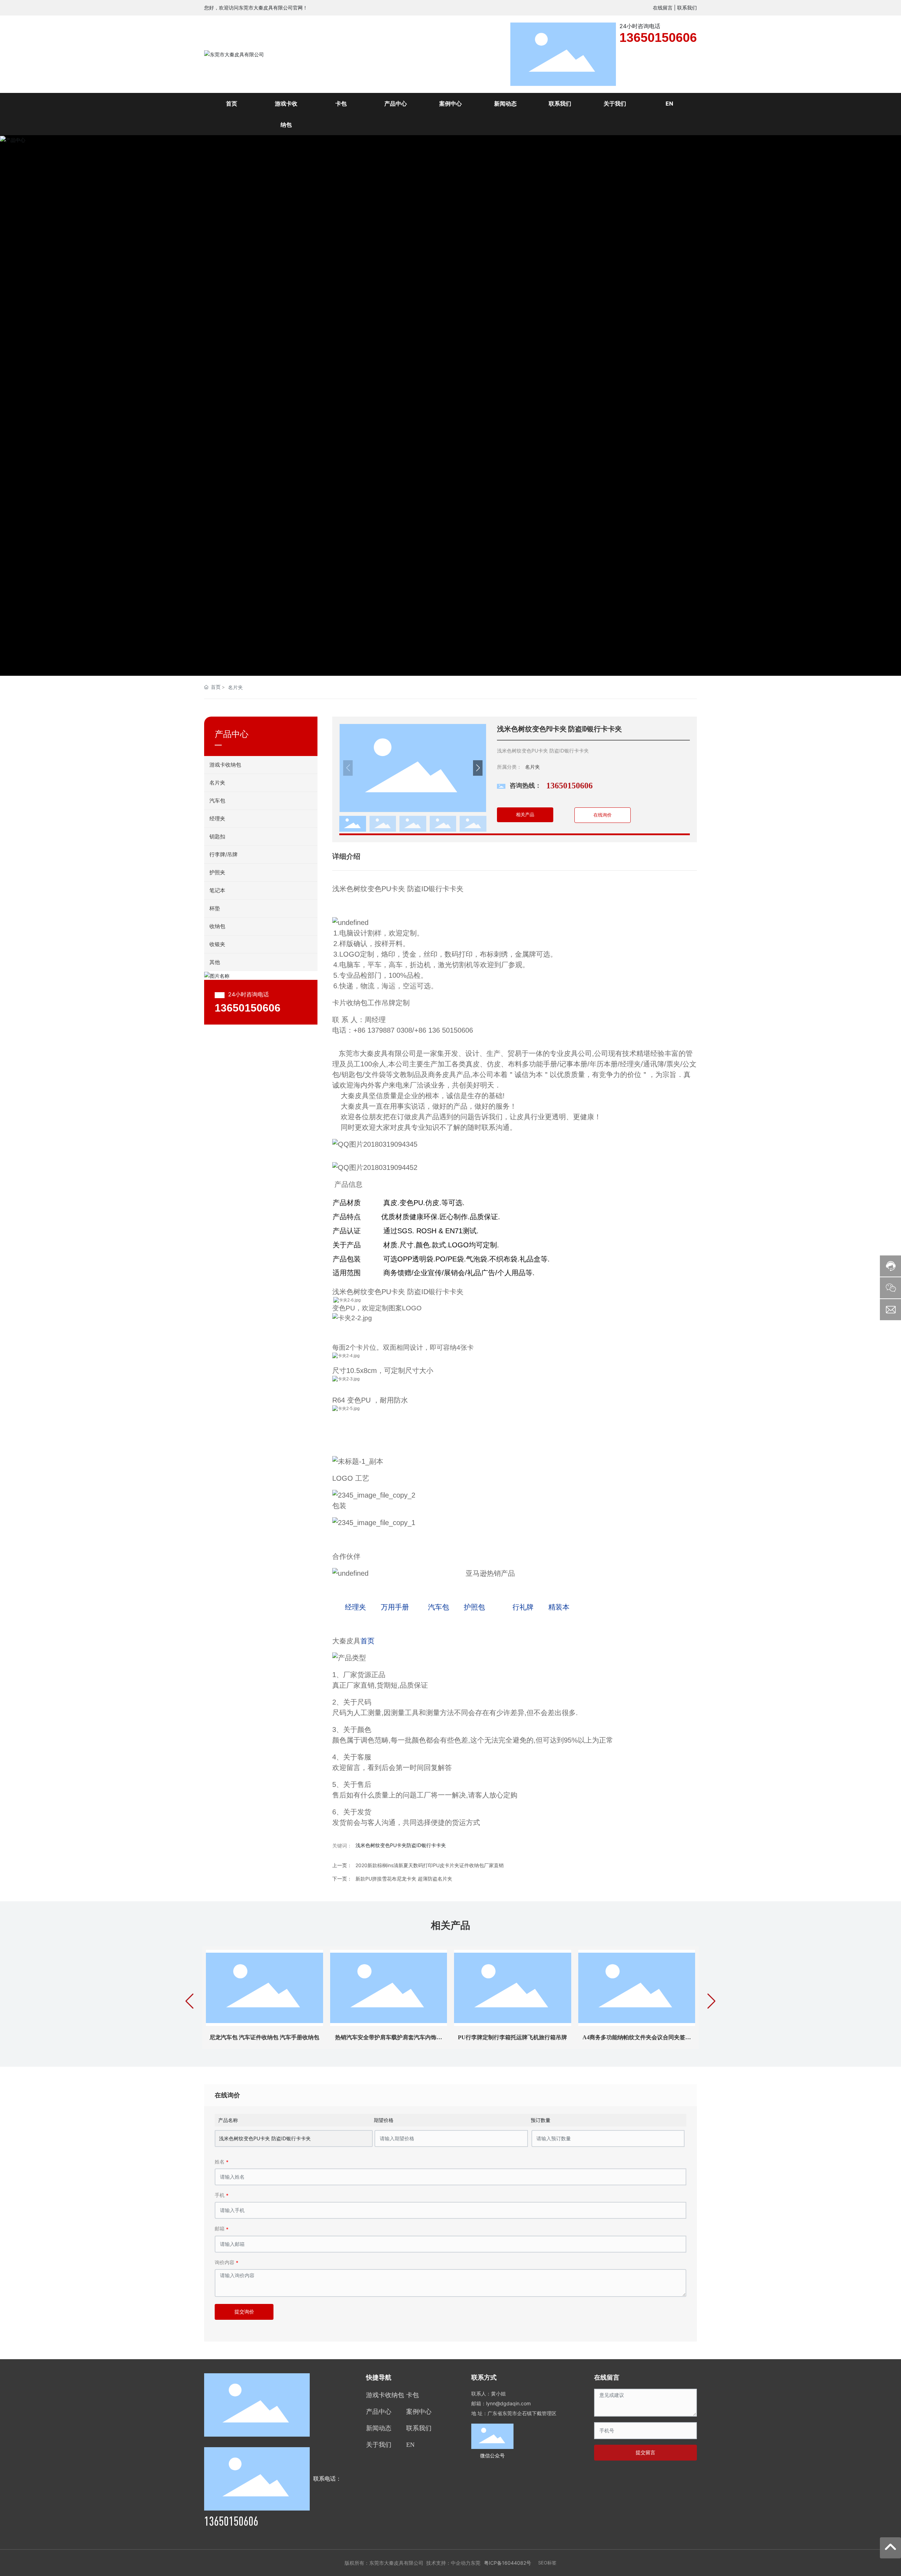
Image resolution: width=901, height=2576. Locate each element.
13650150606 (658, 37)
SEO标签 (547, 2563)
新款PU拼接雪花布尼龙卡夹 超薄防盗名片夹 (404, 1879)
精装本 (557, 1607)
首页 (367, 1641)
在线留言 (663, 8)
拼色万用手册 (389, 2037)
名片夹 (235, 687)
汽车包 (436, 1607)
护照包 (477, 1607)
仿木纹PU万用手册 (637, 2037)
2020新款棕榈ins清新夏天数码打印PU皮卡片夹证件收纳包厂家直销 (430, 1865)
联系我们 (687, 8)
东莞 (475, 2563)
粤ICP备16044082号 (508, 2563)
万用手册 (395, 1607)
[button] (879, 406)
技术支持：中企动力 (448, 2563)
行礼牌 (521, 1607)
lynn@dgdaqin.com (508, 2403)
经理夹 (355, 1607)
